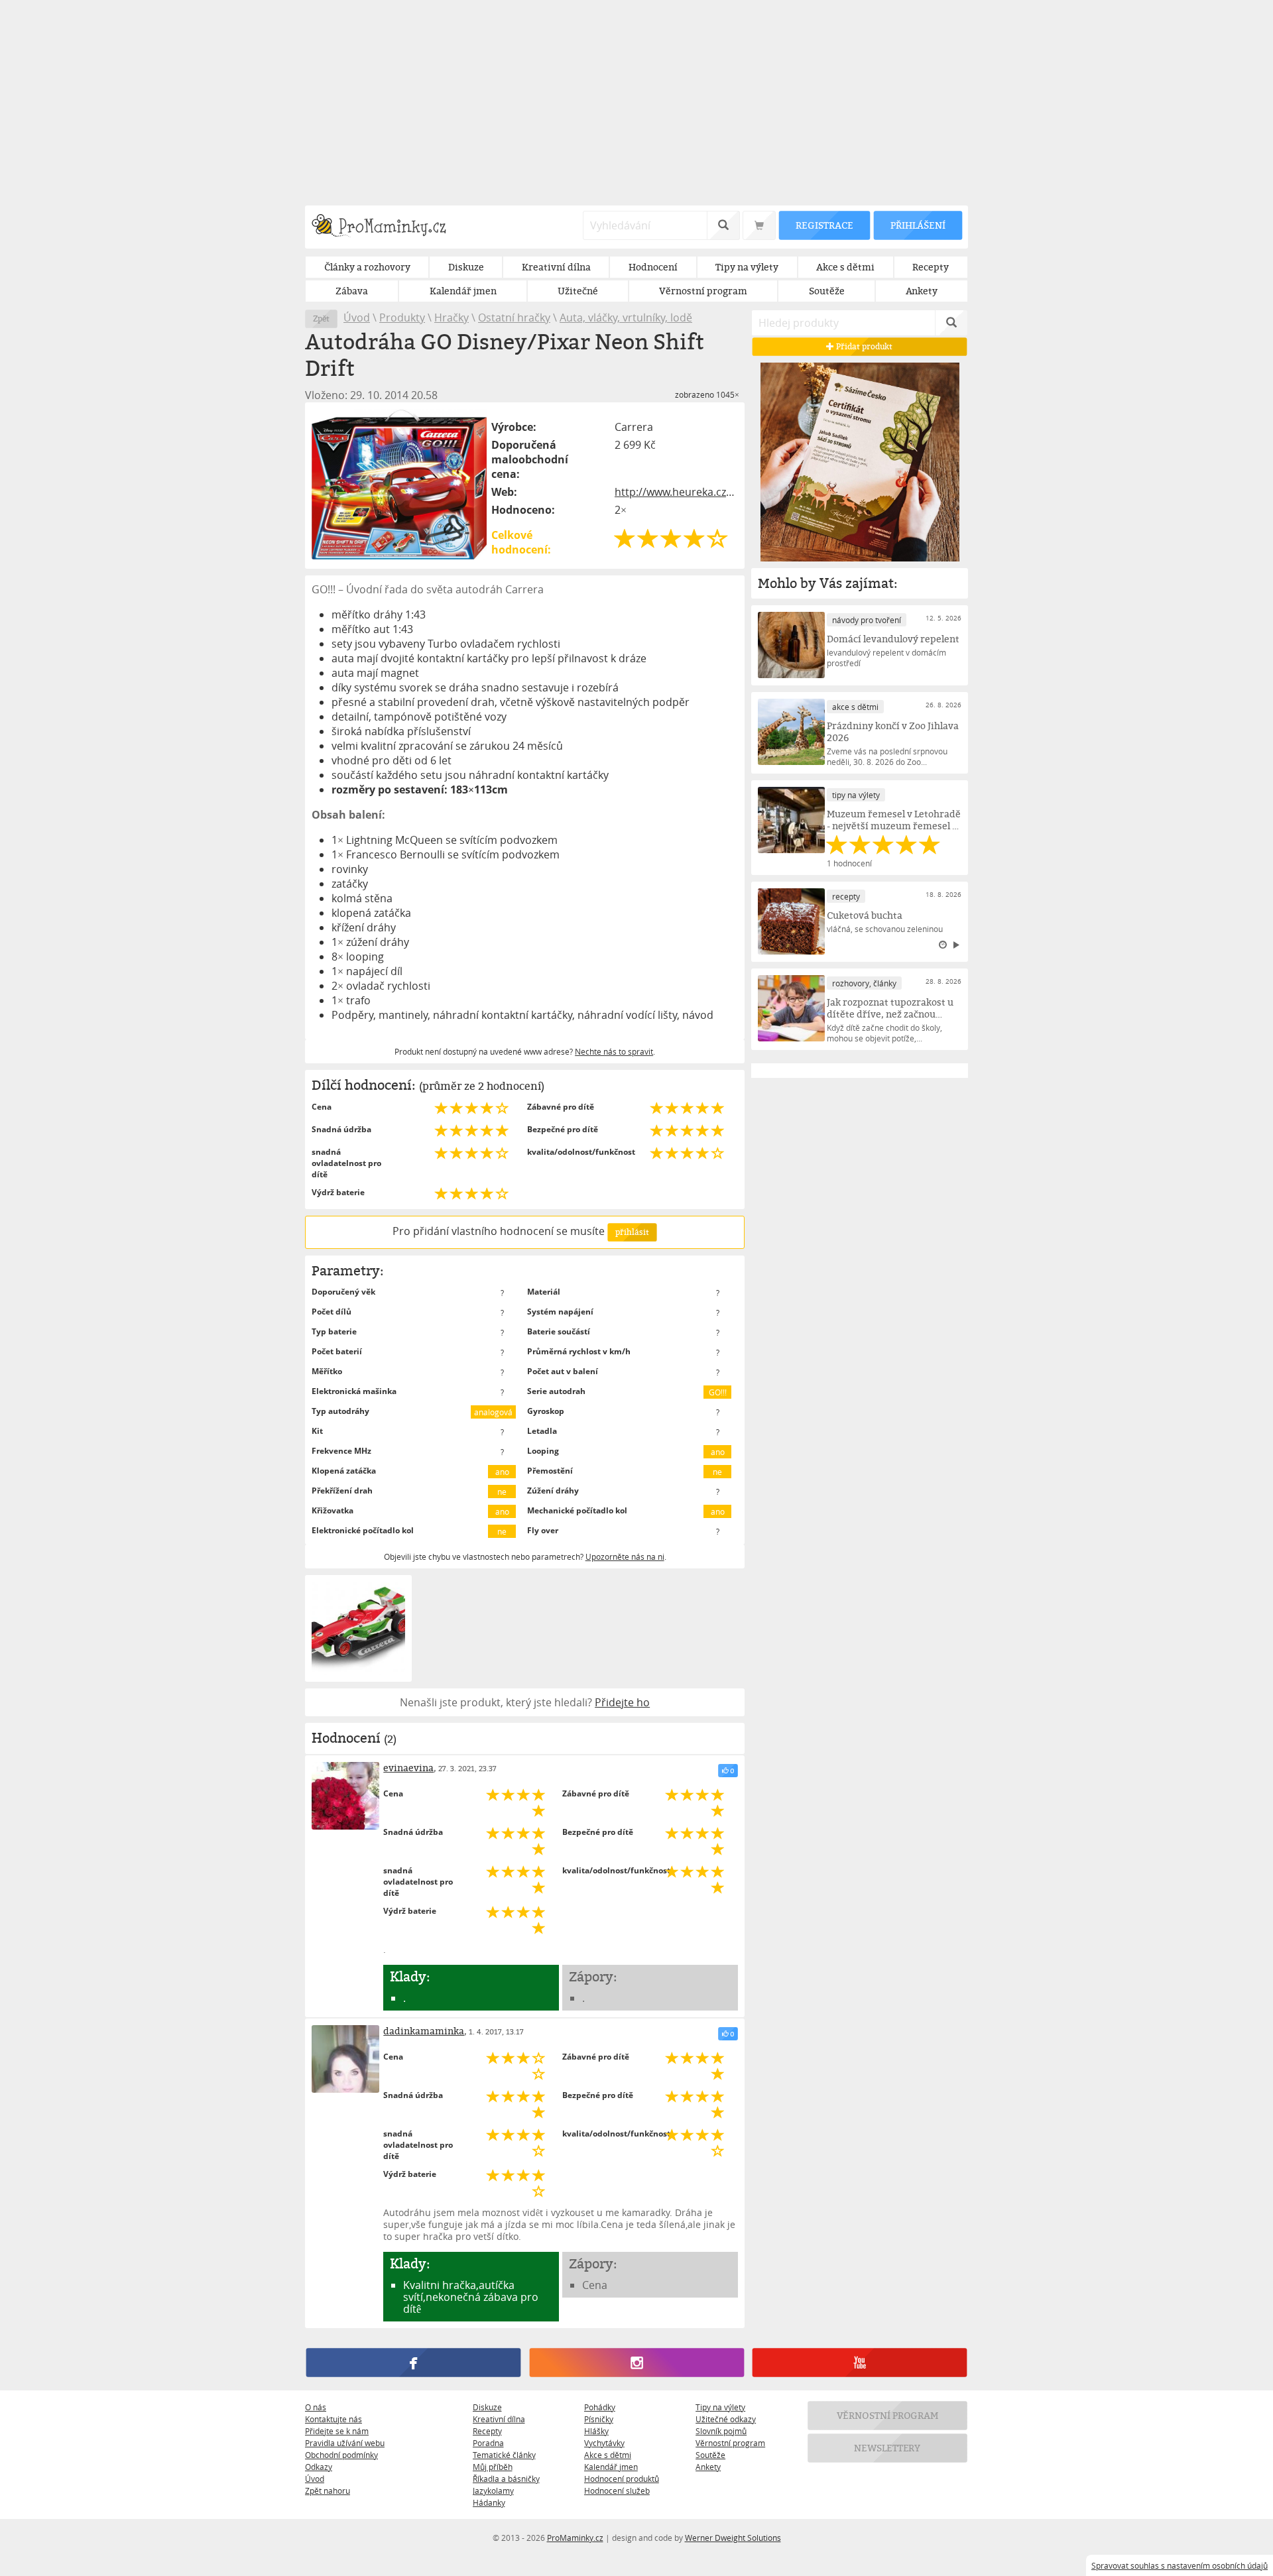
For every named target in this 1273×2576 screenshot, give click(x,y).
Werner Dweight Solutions (733, 2538)
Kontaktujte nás (333, 2419)
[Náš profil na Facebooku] (413, 2363)
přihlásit (632, 1232)
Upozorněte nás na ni (625, 1556)
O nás (316, 2407)
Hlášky (596, 2431)
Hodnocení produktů (622, 2479)
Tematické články (504, 2455)
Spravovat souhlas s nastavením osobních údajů (1180, 2565)
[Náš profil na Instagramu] (636, 2363)
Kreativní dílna (499, 2419)
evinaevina (408, 1768)
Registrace (824, 225)
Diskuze (487, 2407)
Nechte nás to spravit (614, 1051)
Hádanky (489, 2502)
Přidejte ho (622, 1702)
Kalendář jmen (611, 2467)
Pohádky (600, 2407)
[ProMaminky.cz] (385, 227)
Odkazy (319, 2467)
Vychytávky (604, 2443)
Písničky (599, 2419)
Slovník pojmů (721, 2431)
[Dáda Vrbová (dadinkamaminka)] (345, 2059)
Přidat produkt (864, 346)
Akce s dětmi (608, 2455)
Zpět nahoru (328, 2490)
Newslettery (888, 2448)
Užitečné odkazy (726, 2419)
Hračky (452, 318)
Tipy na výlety (720, 2407)
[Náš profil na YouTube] (860, 2363)
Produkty (402, 318)
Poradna (488, 2443)
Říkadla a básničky (506, 2479)
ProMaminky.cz (575, 2538)
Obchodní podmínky (341, 2455)
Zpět (321, 319)
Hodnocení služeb (617, 2490)
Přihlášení (918, 225)
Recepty (487, 2431)
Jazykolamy (493, 2490)
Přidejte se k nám (337, 2431)
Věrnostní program (730, 2443)
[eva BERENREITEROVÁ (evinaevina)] (345, 1796)
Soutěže (710, 2455)
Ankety (708, 2467)
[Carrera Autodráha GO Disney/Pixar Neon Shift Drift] (399, 484)
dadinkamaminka (424, 2031)
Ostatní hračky (514, 318)
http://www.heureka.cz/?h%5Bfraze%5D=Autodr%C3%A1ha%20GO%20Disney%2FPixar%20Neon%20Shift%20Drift (676, 492)
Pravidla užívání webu (345, 2443)
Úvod (357, 318)
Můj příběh (493, 2467)
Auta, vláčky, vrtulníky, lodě (626, 318)
